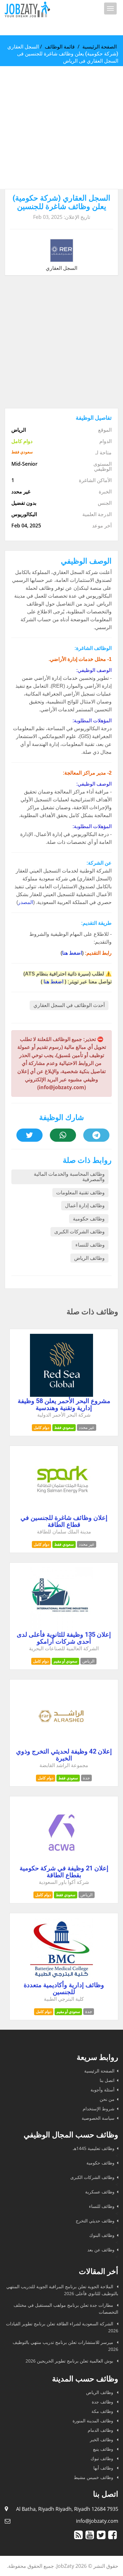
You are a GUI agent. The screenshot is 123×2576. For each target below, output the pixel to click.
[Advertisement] (61, 128)
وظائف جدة (103, 2402)
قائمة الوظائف (60, 47)
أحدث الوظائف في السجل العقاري (69, 1005)
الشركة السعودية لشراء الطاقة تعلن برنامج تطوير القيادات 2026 (62, 2327)
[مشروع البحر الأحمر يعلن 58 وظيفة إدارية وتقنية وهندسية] (61, 1395)
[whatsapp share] (63, 1135)
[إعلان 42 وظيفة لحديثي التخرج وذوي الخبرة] (61, 1745)
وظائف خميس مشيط (94, 2477)
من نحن (107, 2099)
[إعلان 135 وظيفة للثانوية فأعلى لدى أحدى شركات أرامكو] (61, 1629)
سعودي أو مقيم (65, 1661)
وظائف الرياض (89, 1258)
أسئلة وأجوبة (102, 2090)
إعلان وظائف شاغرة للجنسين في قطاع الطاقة (64, 1521)
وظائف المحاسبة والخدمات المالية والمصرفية (69, 1177)
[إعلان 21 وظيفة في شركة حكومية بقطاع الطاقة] (61, 1862)
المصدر (26, 902)
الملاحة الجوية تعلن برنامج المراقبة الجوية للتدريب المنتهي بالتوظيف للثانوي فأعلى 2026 (62, 2290)
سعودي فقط (64, 1427)
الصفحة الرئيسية (100, 47)
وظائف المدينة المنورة (94, 2421)
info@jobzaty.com (97, 2521)
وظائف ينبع (104, 2449)
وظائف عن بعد (101, 2250)
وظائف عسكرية (100, 2192)
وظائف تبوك (102, 2458)
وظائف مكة (103, 2411)
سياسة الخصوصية (98, 2118)
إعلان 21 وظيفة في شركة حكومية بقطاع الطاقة (64, 1872)
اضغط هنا (72, 953)
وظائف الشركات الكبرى (79, 1232)
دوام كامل (41, 1427)
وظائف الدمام (101, 2430)
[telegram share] (96, 1135)
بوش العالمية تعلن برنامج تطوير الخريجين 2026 (70, 2361)
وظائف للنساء (90, 1245)
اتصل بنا (107, 2080)
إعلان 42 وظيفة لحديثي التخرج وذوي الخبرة (64, 1755)
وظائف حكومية (89, 1219)
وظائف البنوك (102, 2235)
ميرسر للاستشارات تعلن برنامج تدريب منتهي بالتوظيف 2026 (65, 2346)
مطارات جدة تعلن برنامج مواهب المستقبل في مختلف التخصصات (66, 2309)
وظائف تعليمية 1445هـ (94, 2148)
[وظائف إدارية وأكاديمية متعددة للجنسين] (61, 1979)
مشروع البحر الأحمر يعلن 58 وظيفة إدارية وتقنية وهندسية (64, 1404)
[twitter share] (29, 1135)
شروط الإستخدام (99, 2109)
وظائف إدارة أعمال (85, 1206)
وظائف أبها (104, 2468)
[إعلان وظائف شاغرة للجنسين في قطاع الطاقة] (61, 1512)
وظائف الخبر (102, 2440)
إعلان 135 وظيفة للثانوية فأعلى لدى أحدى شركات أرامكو (64, 1638)
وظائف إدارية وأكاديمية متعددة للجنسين (64, 1988)
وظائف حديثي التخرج (95, 2221)
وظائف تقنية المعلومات (80, 1193)
